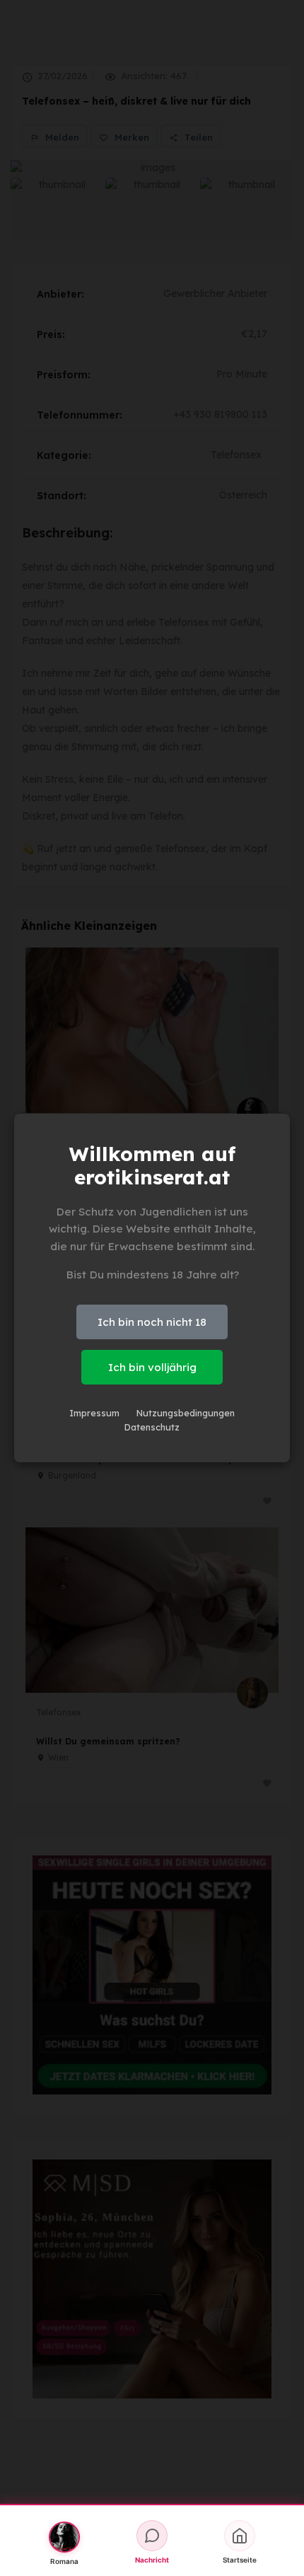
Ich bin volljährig (152, 1367)
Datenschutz (152, 1427)
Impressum (94, 1413)
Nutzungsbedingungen (186, 1413)
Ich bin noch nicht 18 (152, 1322)
